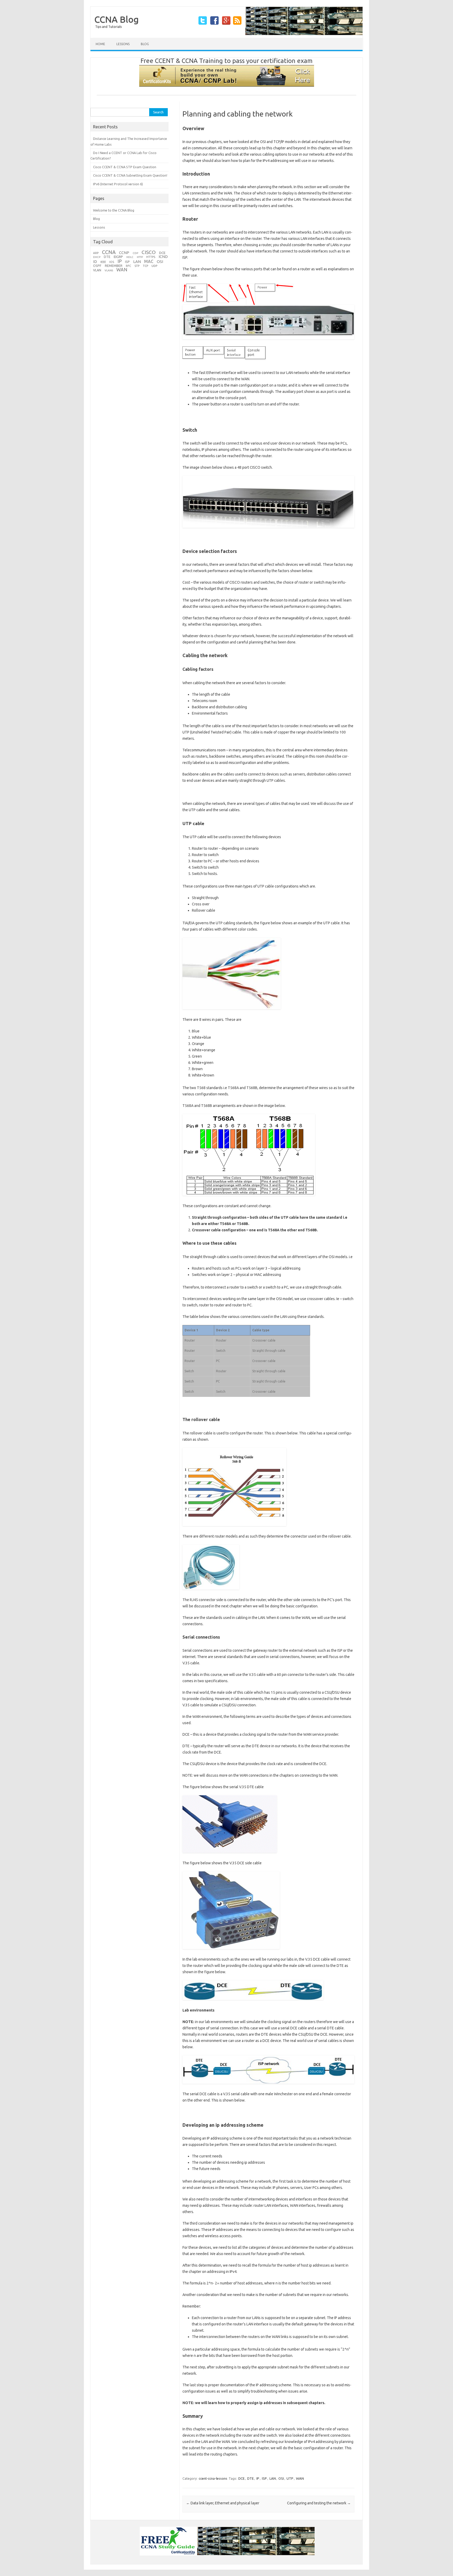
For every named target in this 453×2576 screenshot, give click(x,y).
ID (95, 262)
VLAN (97, 270)
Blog (145, 44)
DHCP (97, 257)
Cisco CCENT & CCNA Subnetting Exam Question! (130, 175)
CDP (135, 253)
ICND (163, 257)
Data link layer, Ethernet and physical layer (223, 2503)
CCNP (124, 253)
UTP (290, 2478)
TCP (145, 266)
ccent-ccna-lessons (213, 2478)
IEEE (103, 262)
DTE (250, 2478)
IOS (112, 262)
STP (137, 266)
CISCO (149, 252)
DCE (241, 2478)
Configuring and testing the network (319, 2503)
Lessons (123, 44)
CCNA (109, 252)
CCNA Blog (117, 19)
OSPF (97, 266)
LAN (273, 2478)
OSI (281, 2478)
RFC (128, 266)
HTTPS (151, 257)
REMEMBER (114, 266)
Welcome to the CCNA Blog (114, 210)
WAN (300, 2478)
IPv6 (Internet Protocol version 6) (118, 184)
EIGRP (118, 257)
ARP (96, 253)
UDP (154, 266)
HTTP (140, 257)
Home (100, 44)
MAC (149, 261)
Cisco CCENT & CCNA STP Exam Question (125, 167)
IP (258, 2478)
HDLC (130, 257)
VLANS (109, 270)
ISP (264, 2478)
